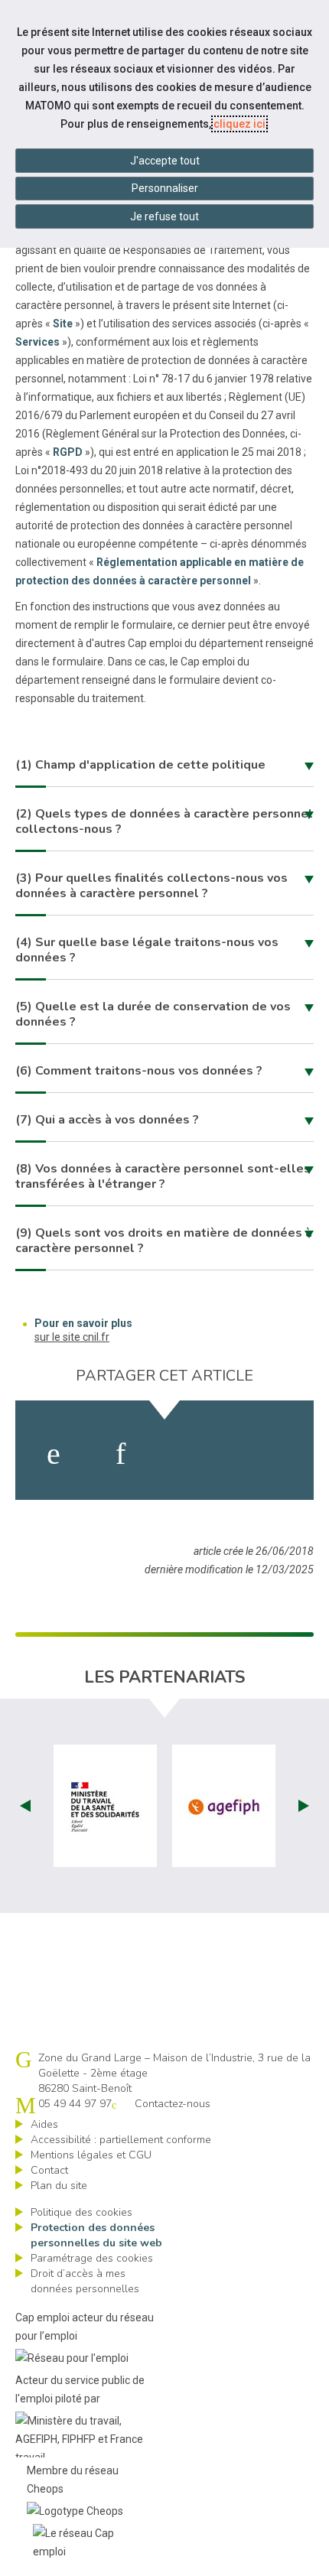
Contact (49, 2170)
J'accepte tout (165, 161)
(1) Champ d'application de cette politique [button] (140, 765)
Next (304, 1806)
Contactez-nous (173, 2104)
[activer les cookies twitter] (192, 1454)
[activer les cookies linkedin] (121, 1454)
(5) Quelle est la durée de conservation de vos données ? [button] (153, 1014)
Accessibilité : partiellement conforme (121, 2140)
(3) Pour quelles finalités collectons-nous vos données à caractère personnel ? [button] (151, 886)
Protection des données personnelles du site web (96, 2235)
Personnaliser (165, 188)
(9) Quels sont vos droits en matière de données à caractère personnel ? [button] (164, 1241)
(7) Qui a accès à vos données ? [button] (107, 1120)
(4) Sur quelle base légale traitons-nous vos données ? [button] (147, 950)
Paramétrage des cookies (92, 2258)
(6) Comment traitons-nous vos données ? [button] (139, 1071)
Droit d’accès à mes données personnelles (85, 2281)
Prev (25, 1806)
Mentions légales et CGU (91, 2155)
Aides (44, 2124)
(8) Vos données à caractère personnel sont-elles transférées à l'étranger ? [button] (163, 1176)
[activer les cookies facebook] (54, 1454)
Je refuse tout (164, 216)
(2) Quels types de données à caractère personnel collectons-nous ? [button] (164, 821)
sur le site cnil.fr (72, 1337)
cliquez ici (239, 124)
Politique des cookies (81, 2212)
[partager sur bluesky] (270, 1454)
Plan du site (59, 2186)
